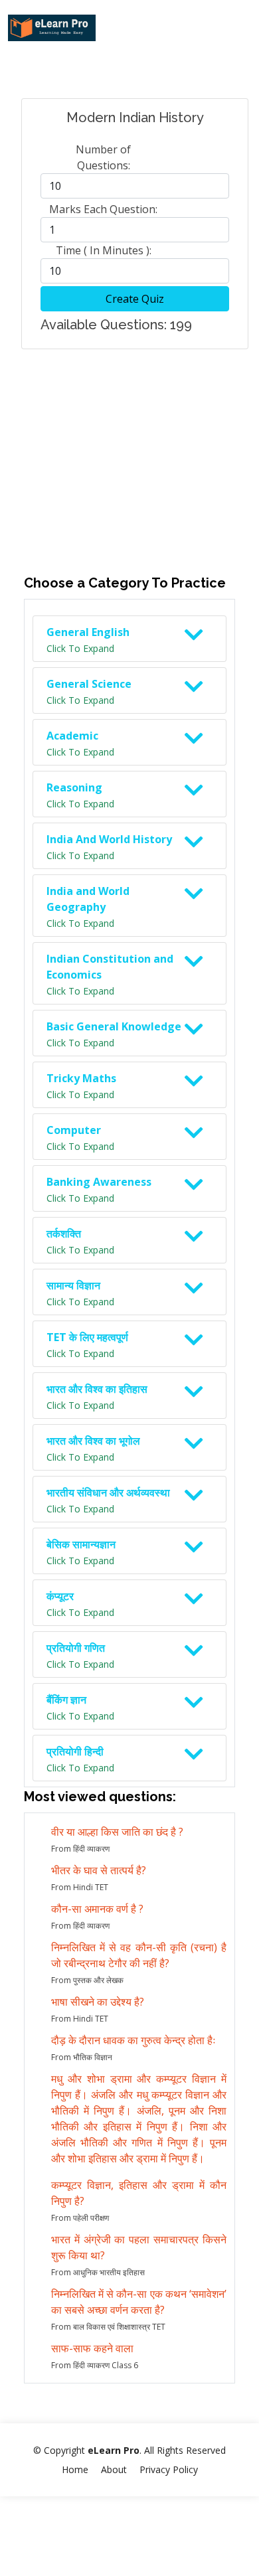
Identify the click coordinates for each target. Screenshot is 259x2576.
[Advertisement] (129, 444)
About (114, 2469)
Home (75, 2469)
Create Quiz (135, 299)
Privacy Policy (169, 2469)
